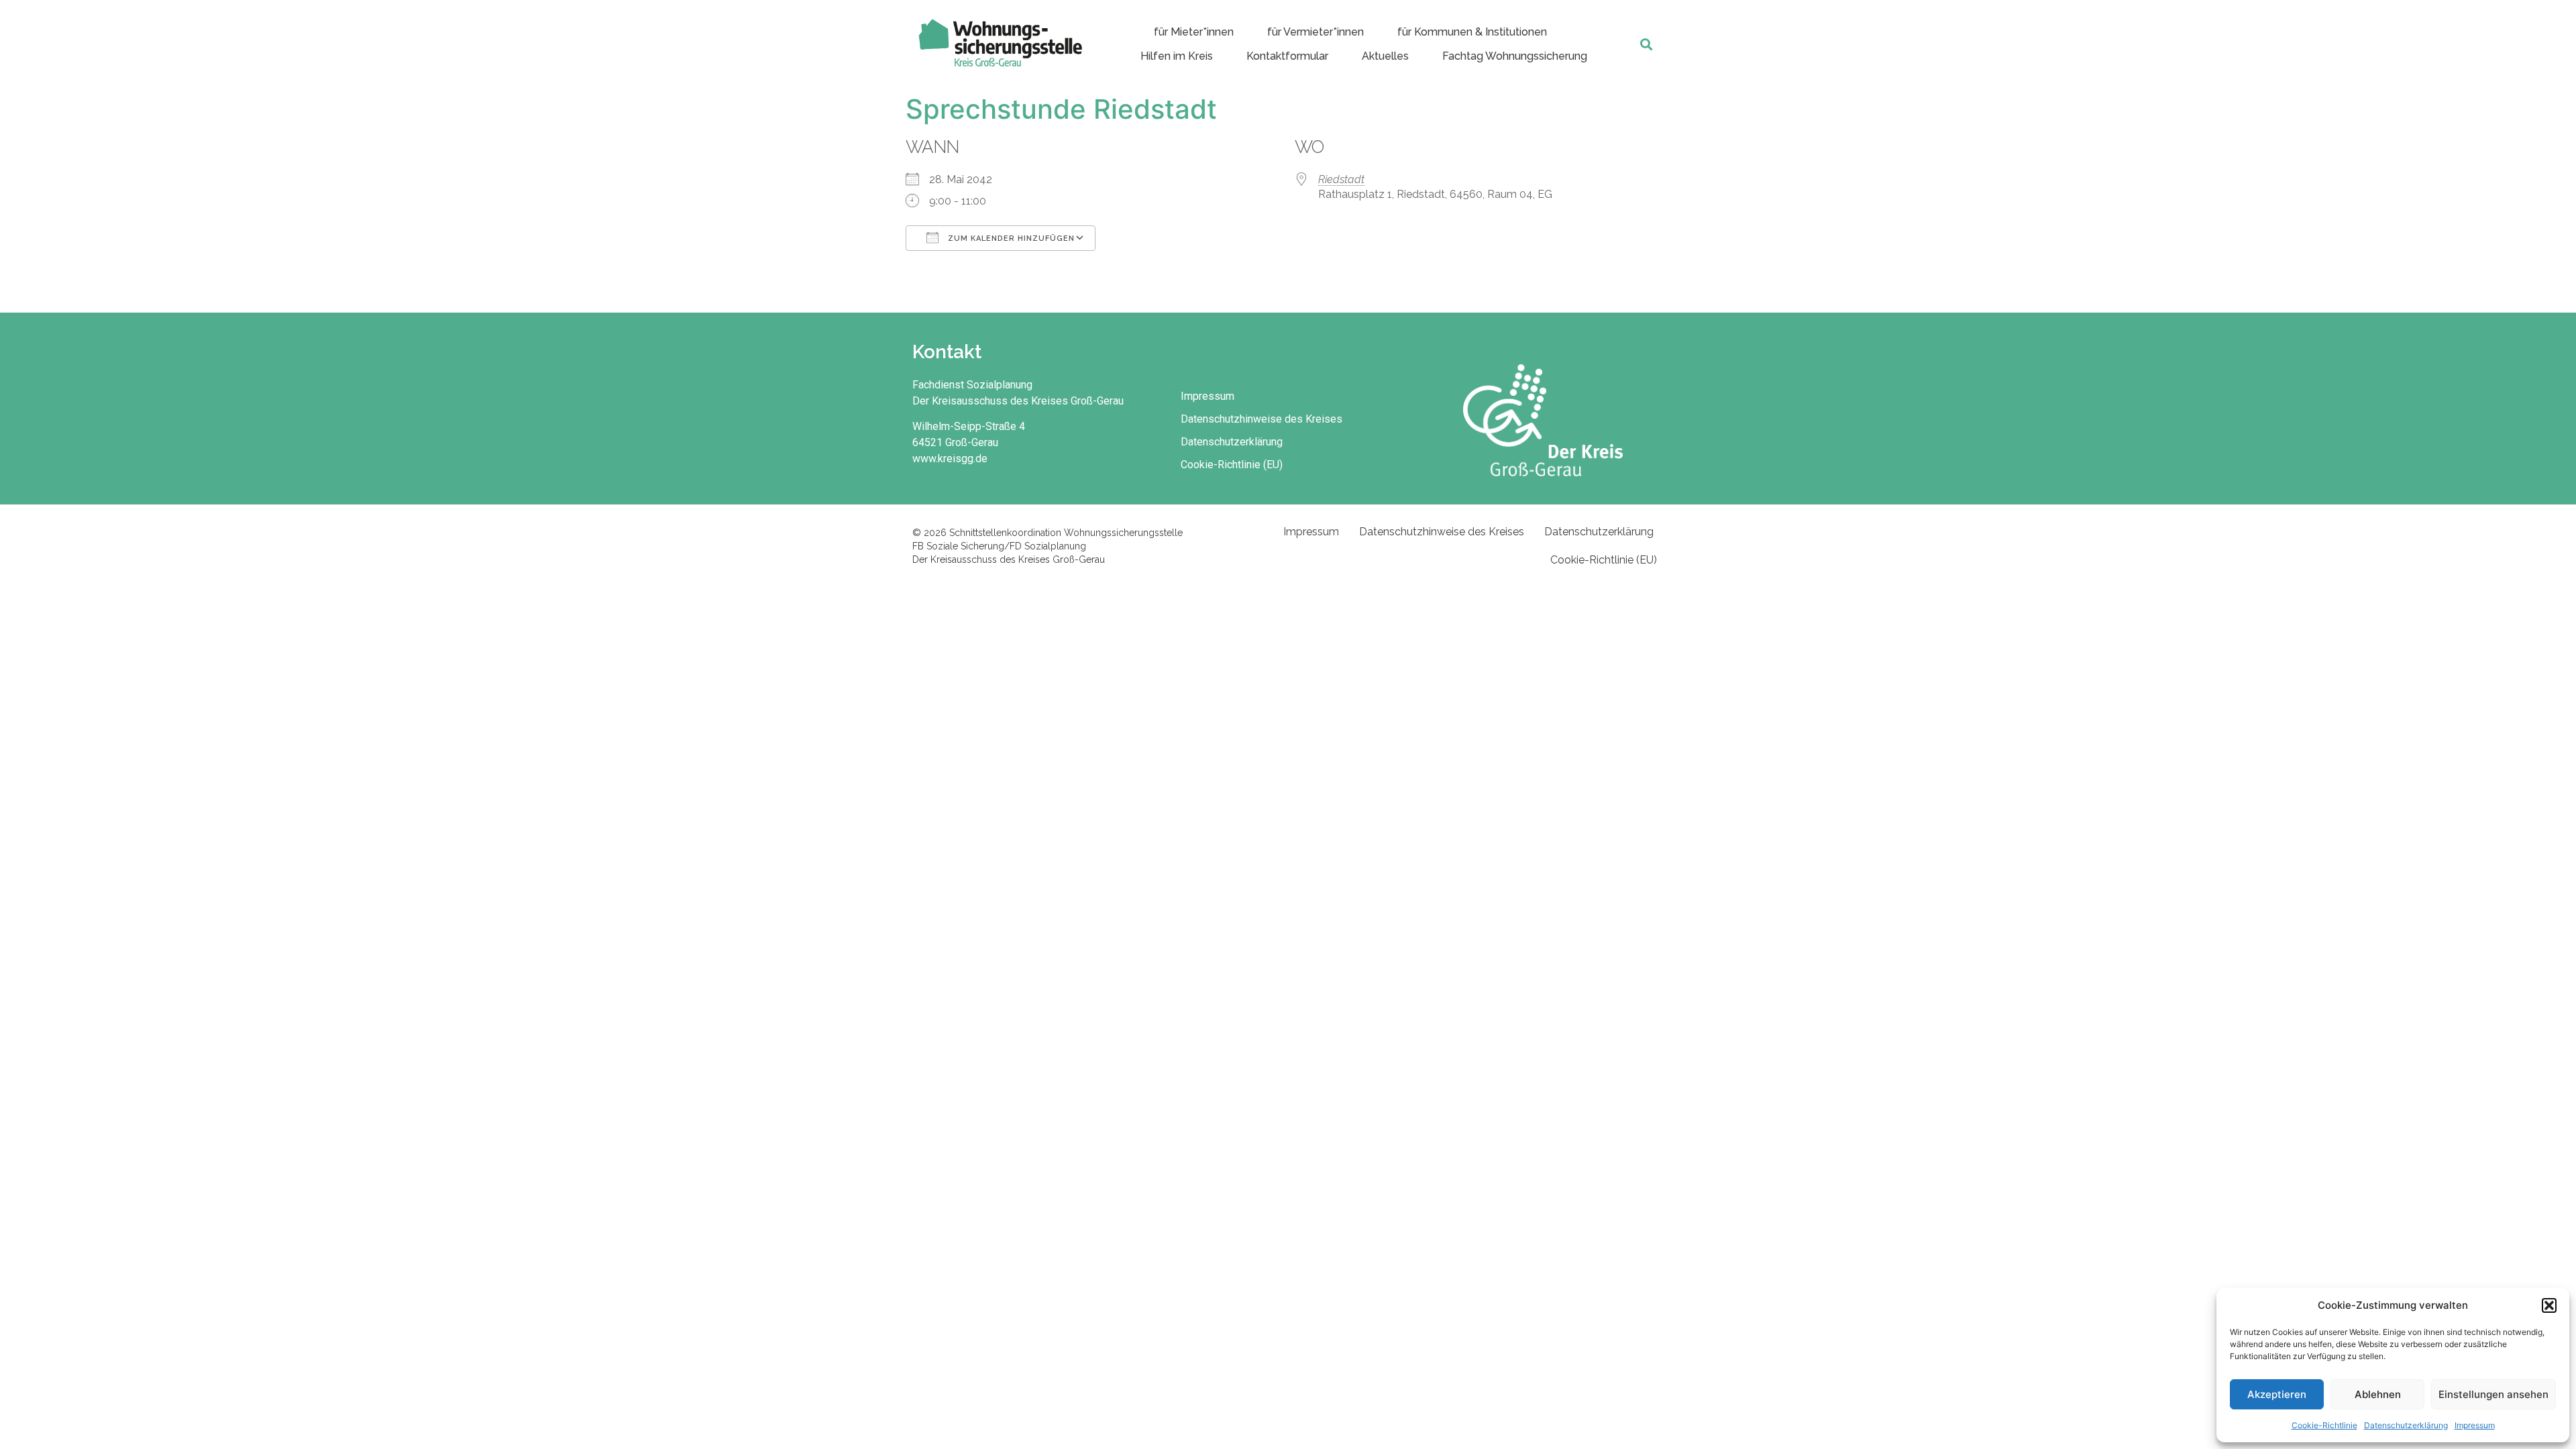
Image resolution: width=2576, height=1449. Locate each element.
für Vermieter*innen (1316, 32)
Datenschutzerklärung (2406, 1425)
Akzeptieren (2277, 1394)
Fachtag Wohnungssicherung (1515, 56)
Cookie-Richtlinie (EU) (1232, 465)
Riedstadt (1341, 179)
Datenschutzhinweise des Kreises (1262, 419)
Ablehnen (2378, 1394)
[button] (2549, 1305)
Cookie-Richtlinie (2324, 1425)
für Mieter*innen (1194, 32)
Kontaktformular (1287, 56)
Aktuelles (1385, 56)
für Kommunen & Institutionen (1472, 32)
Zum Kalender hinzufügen (1010, 238)
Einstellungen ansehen (2493, 1394)
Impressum (2475, 1425)
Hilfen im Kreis (1177, 56)
